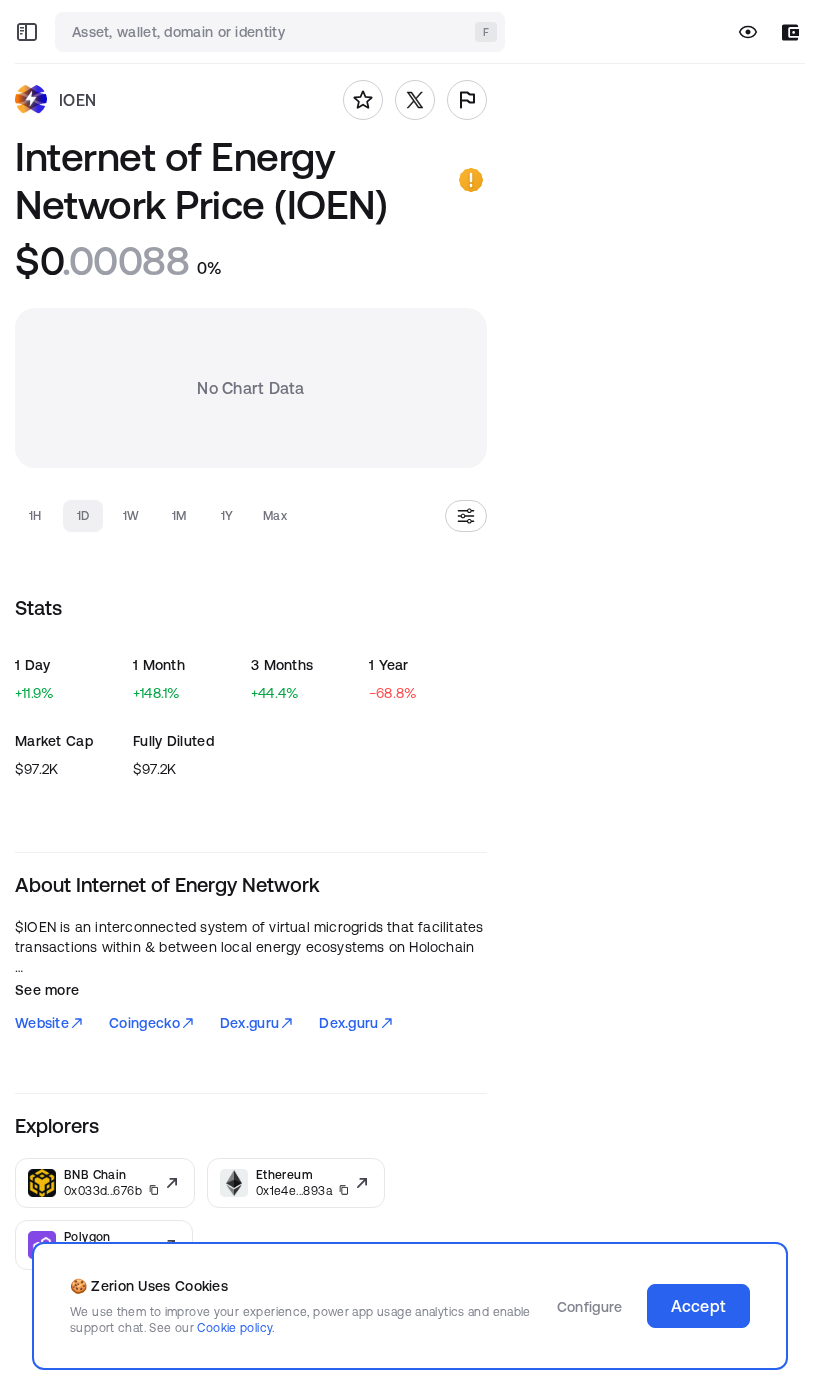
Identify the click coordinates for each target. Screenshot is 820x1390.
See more (47, 990)
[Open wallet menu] (790, 32)
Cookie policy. (235, 1327)
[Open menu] (27, 32)
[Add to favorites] (363, 100)
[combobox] (282, 32)
